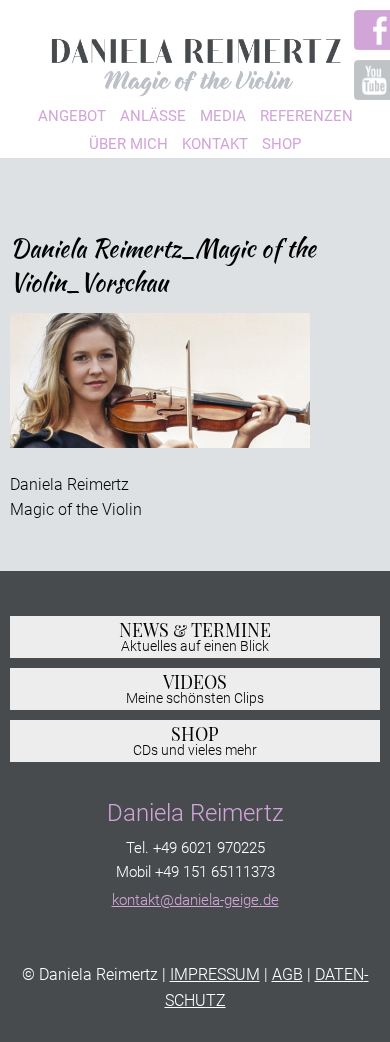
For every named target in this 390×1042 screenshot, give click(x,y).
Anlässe (153, 116)
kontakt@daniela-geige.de (195, 900)
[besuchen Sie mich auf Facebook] (363, 30)
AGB (287, 974)
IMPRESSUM (215, 974)
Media (223, 116)
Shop (281, 144)
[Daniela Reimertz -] (195, 61)
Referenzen (306, 116)
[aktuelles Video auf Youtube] (363, 80)
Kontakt (215, 144)
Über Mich (128, 144)
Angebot (72, 116)
